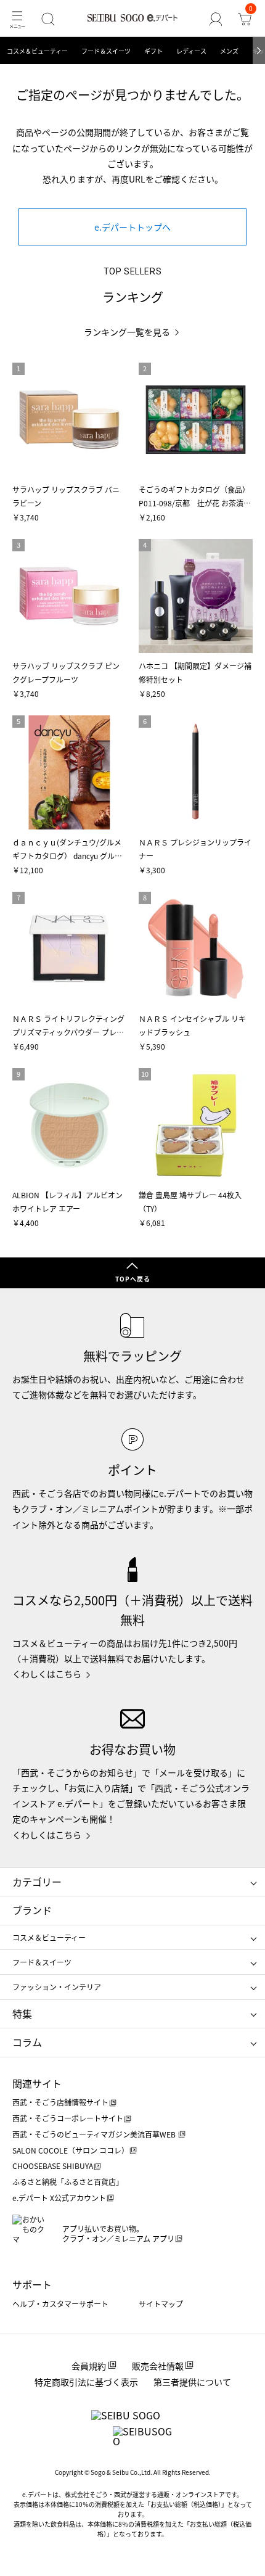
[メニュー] (17, 19)
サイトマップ (161, 2304)
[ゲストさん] (216, 19)
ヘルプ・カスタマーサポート (60, 2304)
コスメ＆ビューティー (37, 51)
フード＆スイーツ (106, 51)
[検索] (48, 19)
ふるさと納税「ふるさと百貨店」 (68, 2182)
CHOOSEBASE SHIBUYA (53, 2166)
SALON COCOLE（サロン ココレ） (71, 2150)
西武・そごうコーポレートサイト (68, 2118)
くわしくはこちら (47, 1674)
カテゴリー (37, 1882)
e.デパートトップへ (132, 227)
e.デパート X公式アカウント (59, 2198)
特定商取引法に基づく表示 (86, 2382)
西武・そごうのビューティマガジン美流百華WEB (95, 2134)
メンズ (229, 51)
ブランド (32, 1910)
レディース (191, 51)
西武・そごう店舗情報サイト (60, 2102)
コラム (27, 2042)
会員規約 (89, 2366)
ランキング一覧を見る (127, 332)
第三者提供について (192, 2382)
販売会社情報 (158, 2366)
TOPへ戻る (133, 1279)
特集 (22, 2014)
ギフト (153, 51)
